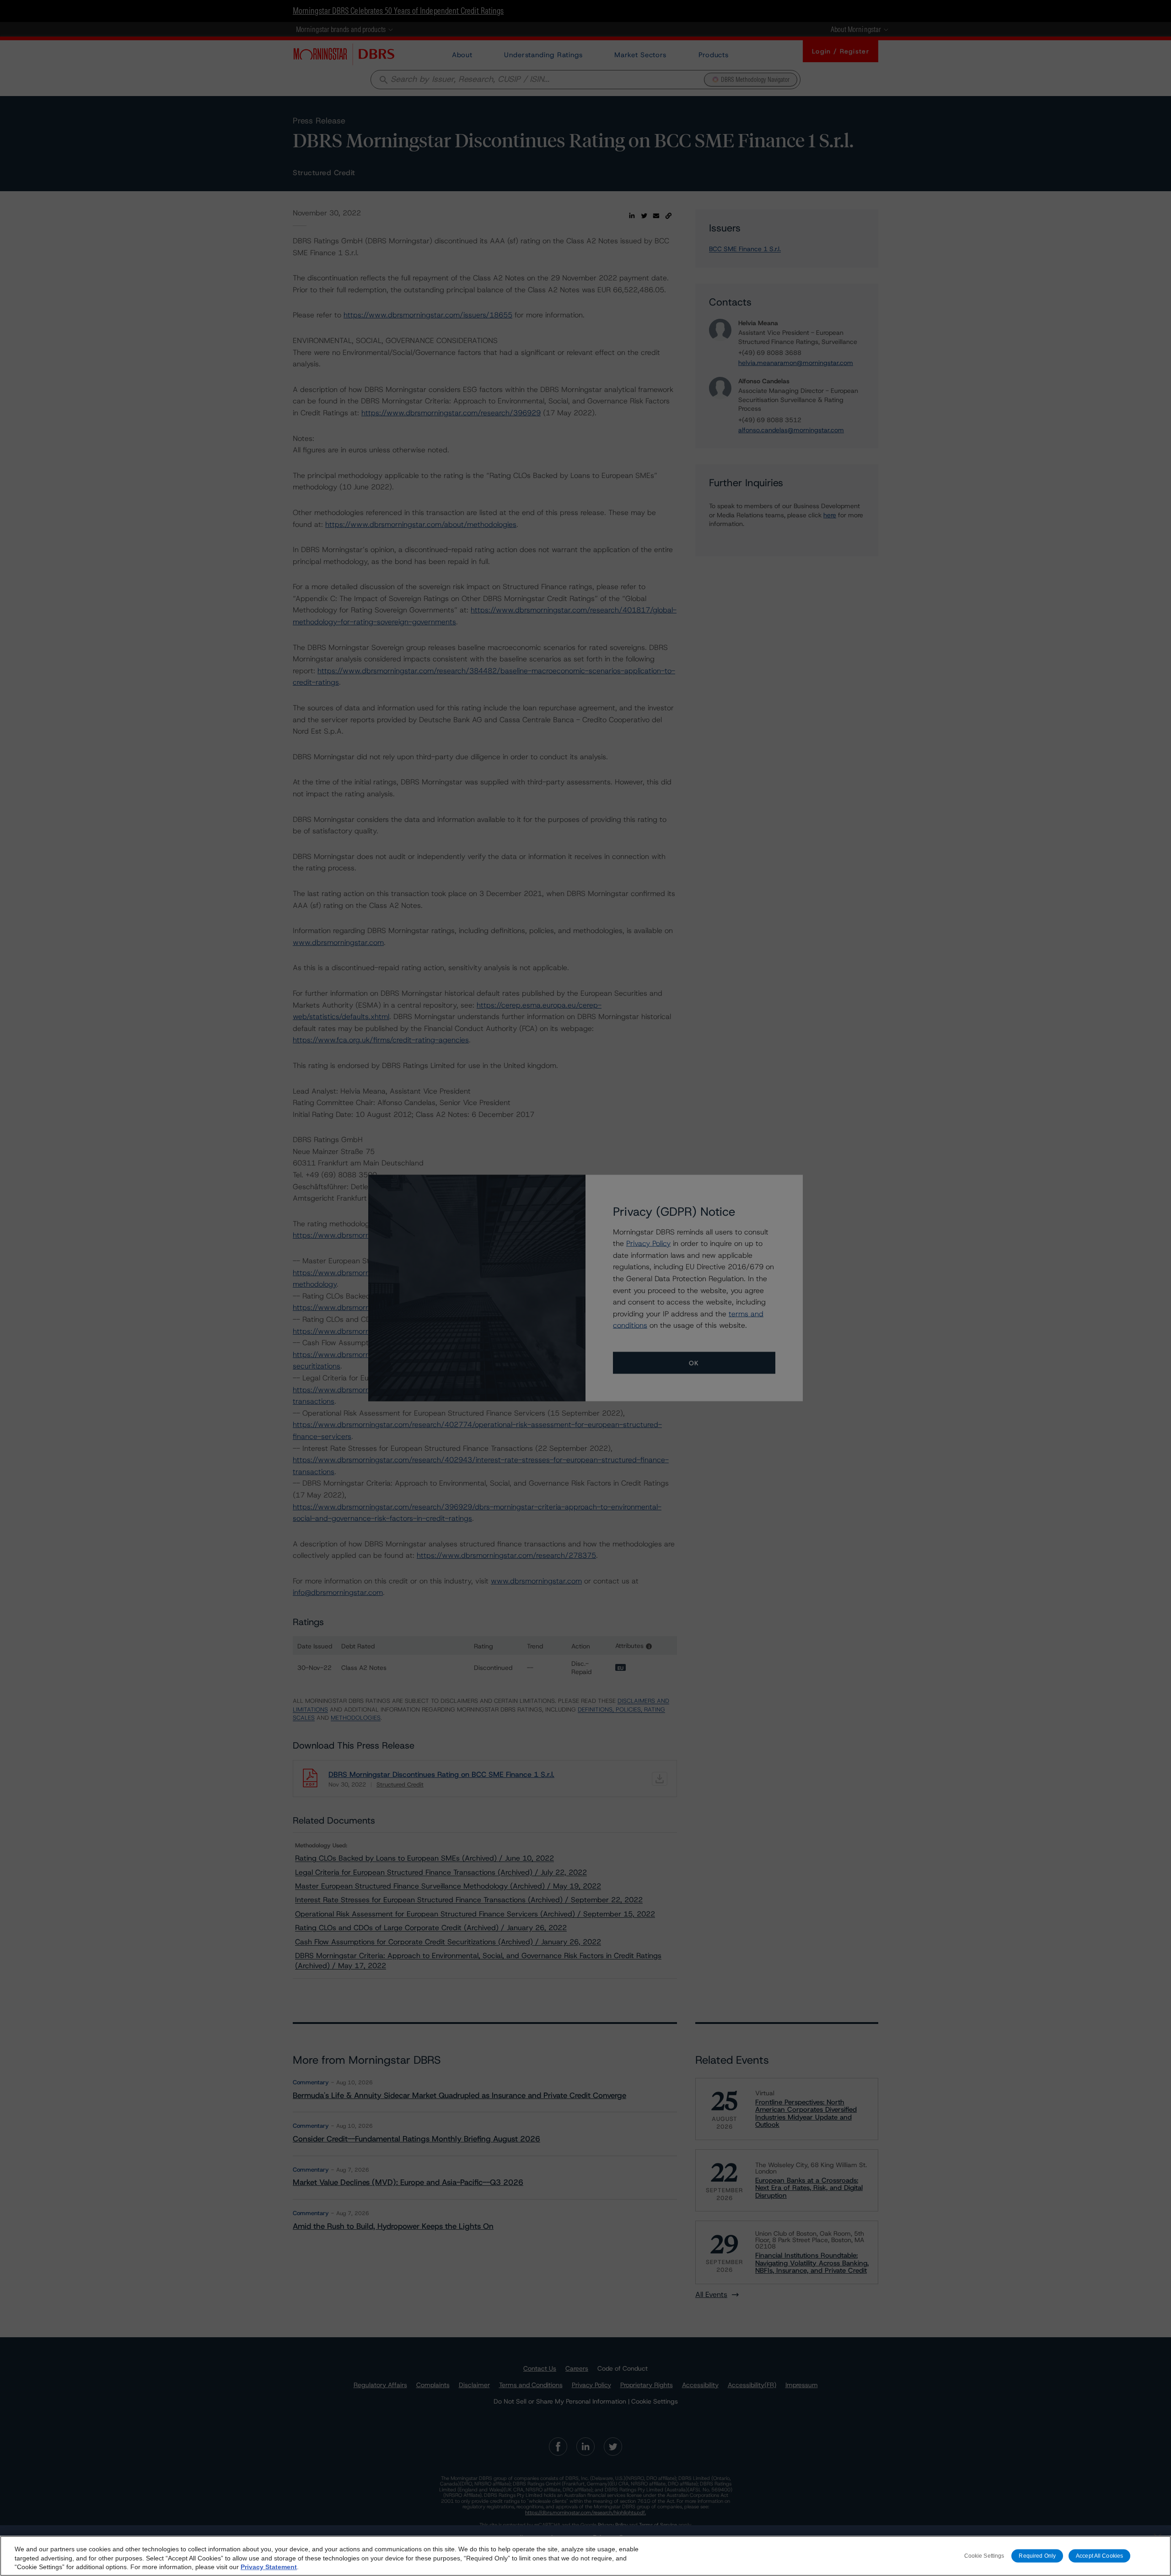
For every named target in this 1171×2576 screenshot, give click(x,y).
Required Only (1037, 2556)
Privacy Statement (269, 2567)
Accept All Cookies (1099, 2556)
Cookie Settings (984, 2556)
